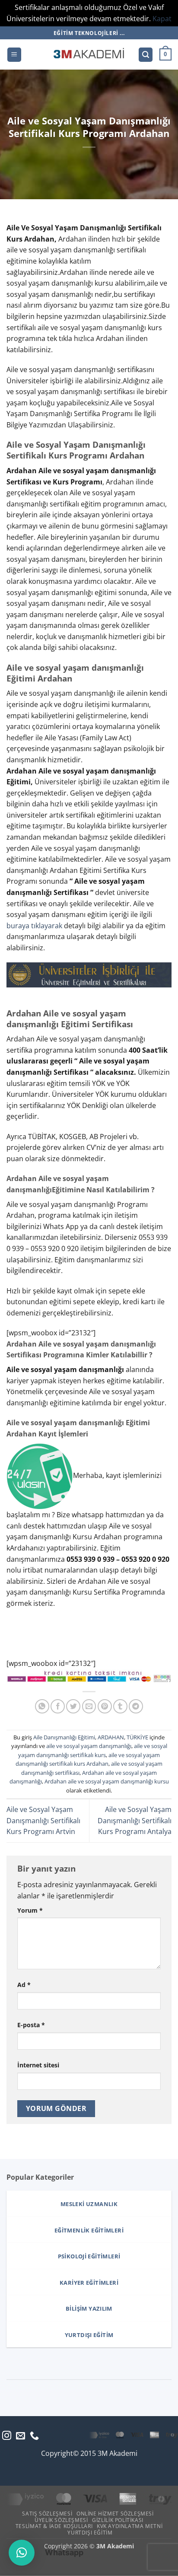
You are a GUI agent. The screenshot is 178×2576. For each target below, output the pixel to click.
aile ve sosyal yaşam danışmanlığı (89, 1746)
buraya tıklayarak (34, 926)
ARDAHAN (111, 1737)
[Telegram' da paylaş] (136, 1706)
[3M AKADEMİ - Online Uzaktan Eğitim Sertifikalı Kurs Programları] (89, 54)
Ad (24, 1985)
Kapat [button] (162, 19)
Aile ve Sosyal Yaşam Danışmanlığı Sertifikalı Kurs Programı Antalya (135, 1820)
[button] (14, 55)
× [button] (170, 2443)
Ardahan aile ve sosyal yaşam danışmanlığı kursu (107, 1781)
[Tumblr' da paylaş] (120, 1706)
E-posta (31, 2025)
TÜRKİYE (137, 1737)
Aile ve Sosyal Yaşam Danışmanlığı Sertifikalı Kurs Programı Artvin (43, 1820)
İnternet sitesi (38, 2065)
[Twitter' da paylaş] (73, 1706)
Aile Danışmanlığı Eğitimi (64, 1737)
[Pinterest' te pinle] (105, 1706)
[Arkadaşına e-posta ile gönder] (89, 1706)
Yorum (30, 1910)
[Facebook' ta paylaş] (58, 1706)
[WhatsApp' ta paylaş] (42, 1706)
